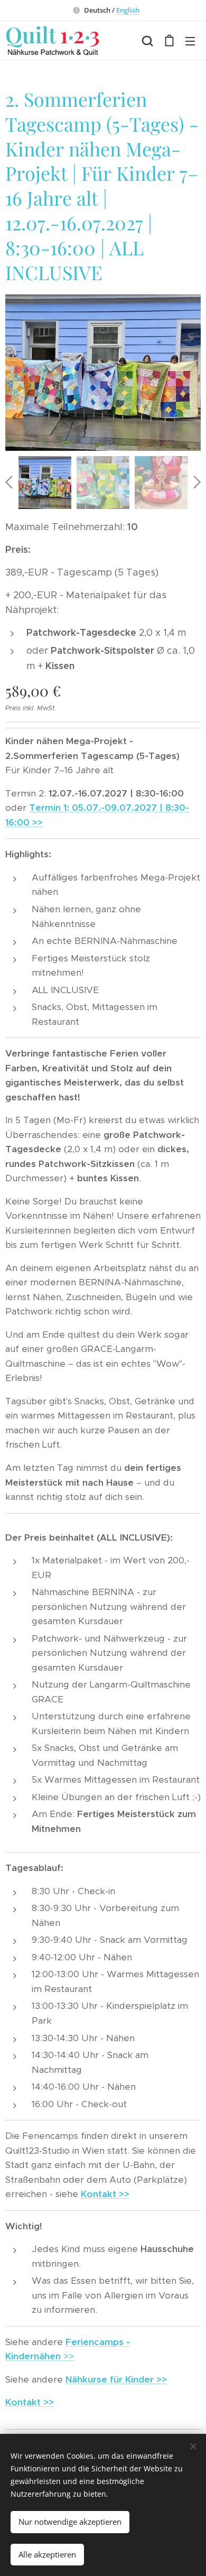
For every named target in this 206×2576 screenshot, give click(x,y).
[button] (147, 41)
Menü (190, 41)
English (128, 10)
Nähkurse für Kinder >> (116, 2379)
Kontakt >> (105, 2194)
